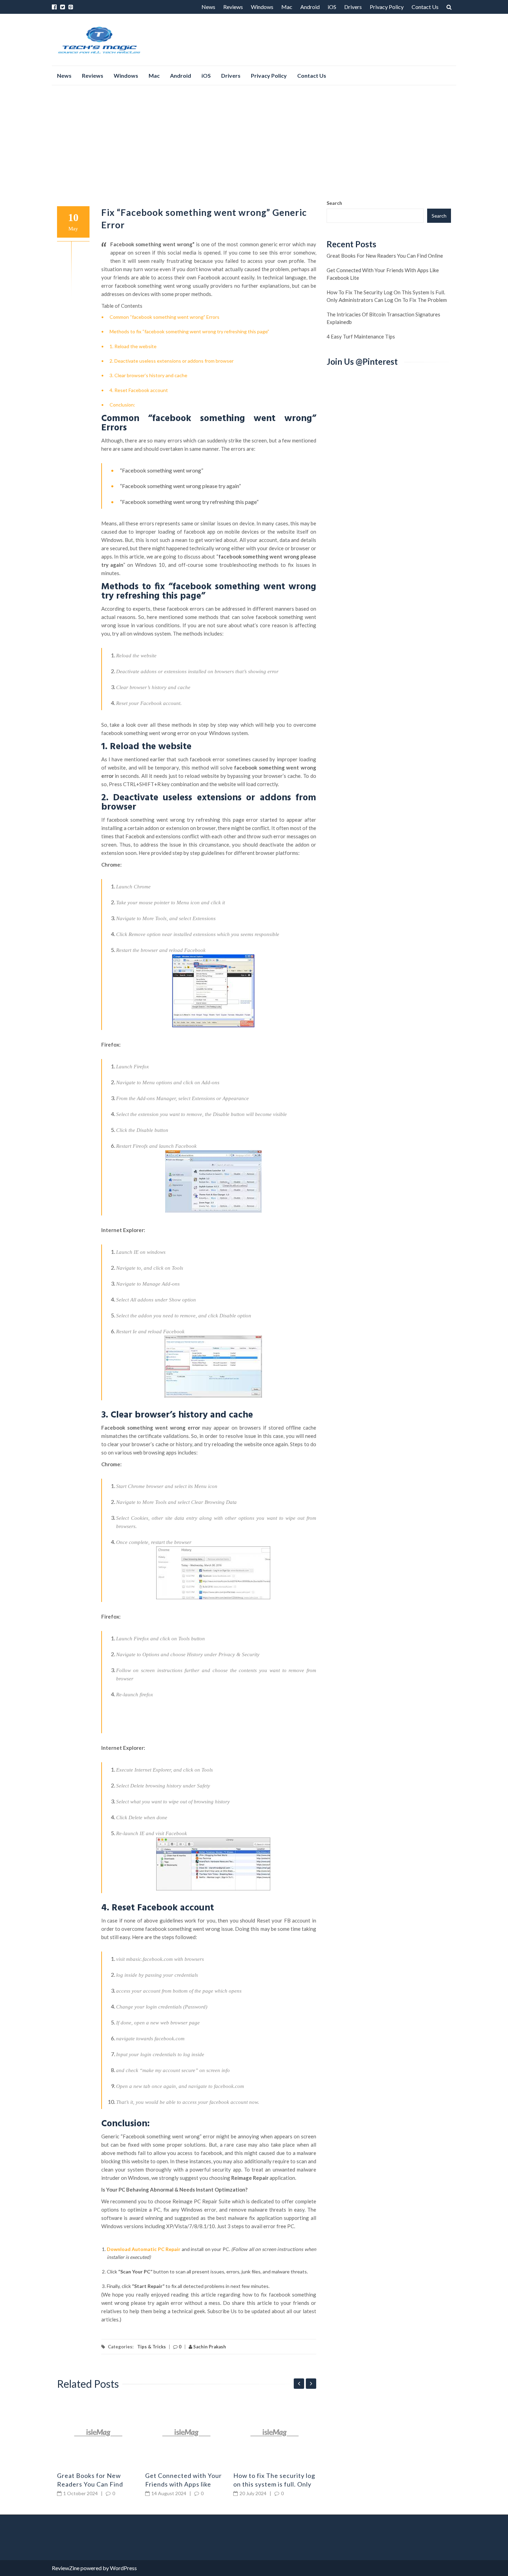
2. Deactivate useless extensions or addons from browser (172, 361)
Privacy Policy (387, 7)
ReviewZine (66, 2568)
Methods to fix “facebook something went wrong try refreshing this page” (189, 331)
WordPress (123, 2568)
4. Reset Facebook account (139, 390)
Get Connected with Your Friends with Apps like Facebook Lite (184, 2484)
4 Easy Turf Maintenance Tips (361, 336)
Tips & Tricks (152, 2347)
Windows (262, 7)
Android (310, 7)
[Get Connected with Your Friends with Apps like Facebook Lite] (187, 2433)
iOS (332, 7)
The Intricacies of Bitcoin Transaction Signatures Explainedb (383, 318)
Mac (287, 7)
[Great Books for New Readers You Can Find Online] (98, 2433)
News (208, 7)
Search (334, 203)
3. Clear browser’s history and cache (148, 375)
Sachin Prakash (209, 2347)
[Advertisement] (254, 142)
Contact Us (425, 7)
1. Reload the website (133, 346)
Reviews (233, 7)
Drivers (353, 7)
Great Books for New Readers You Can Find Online (90, 2484)
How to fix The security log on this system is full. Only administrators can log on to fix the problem (387, 296)
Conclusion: (122, 405)
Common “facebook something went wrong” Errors (164, 317)
